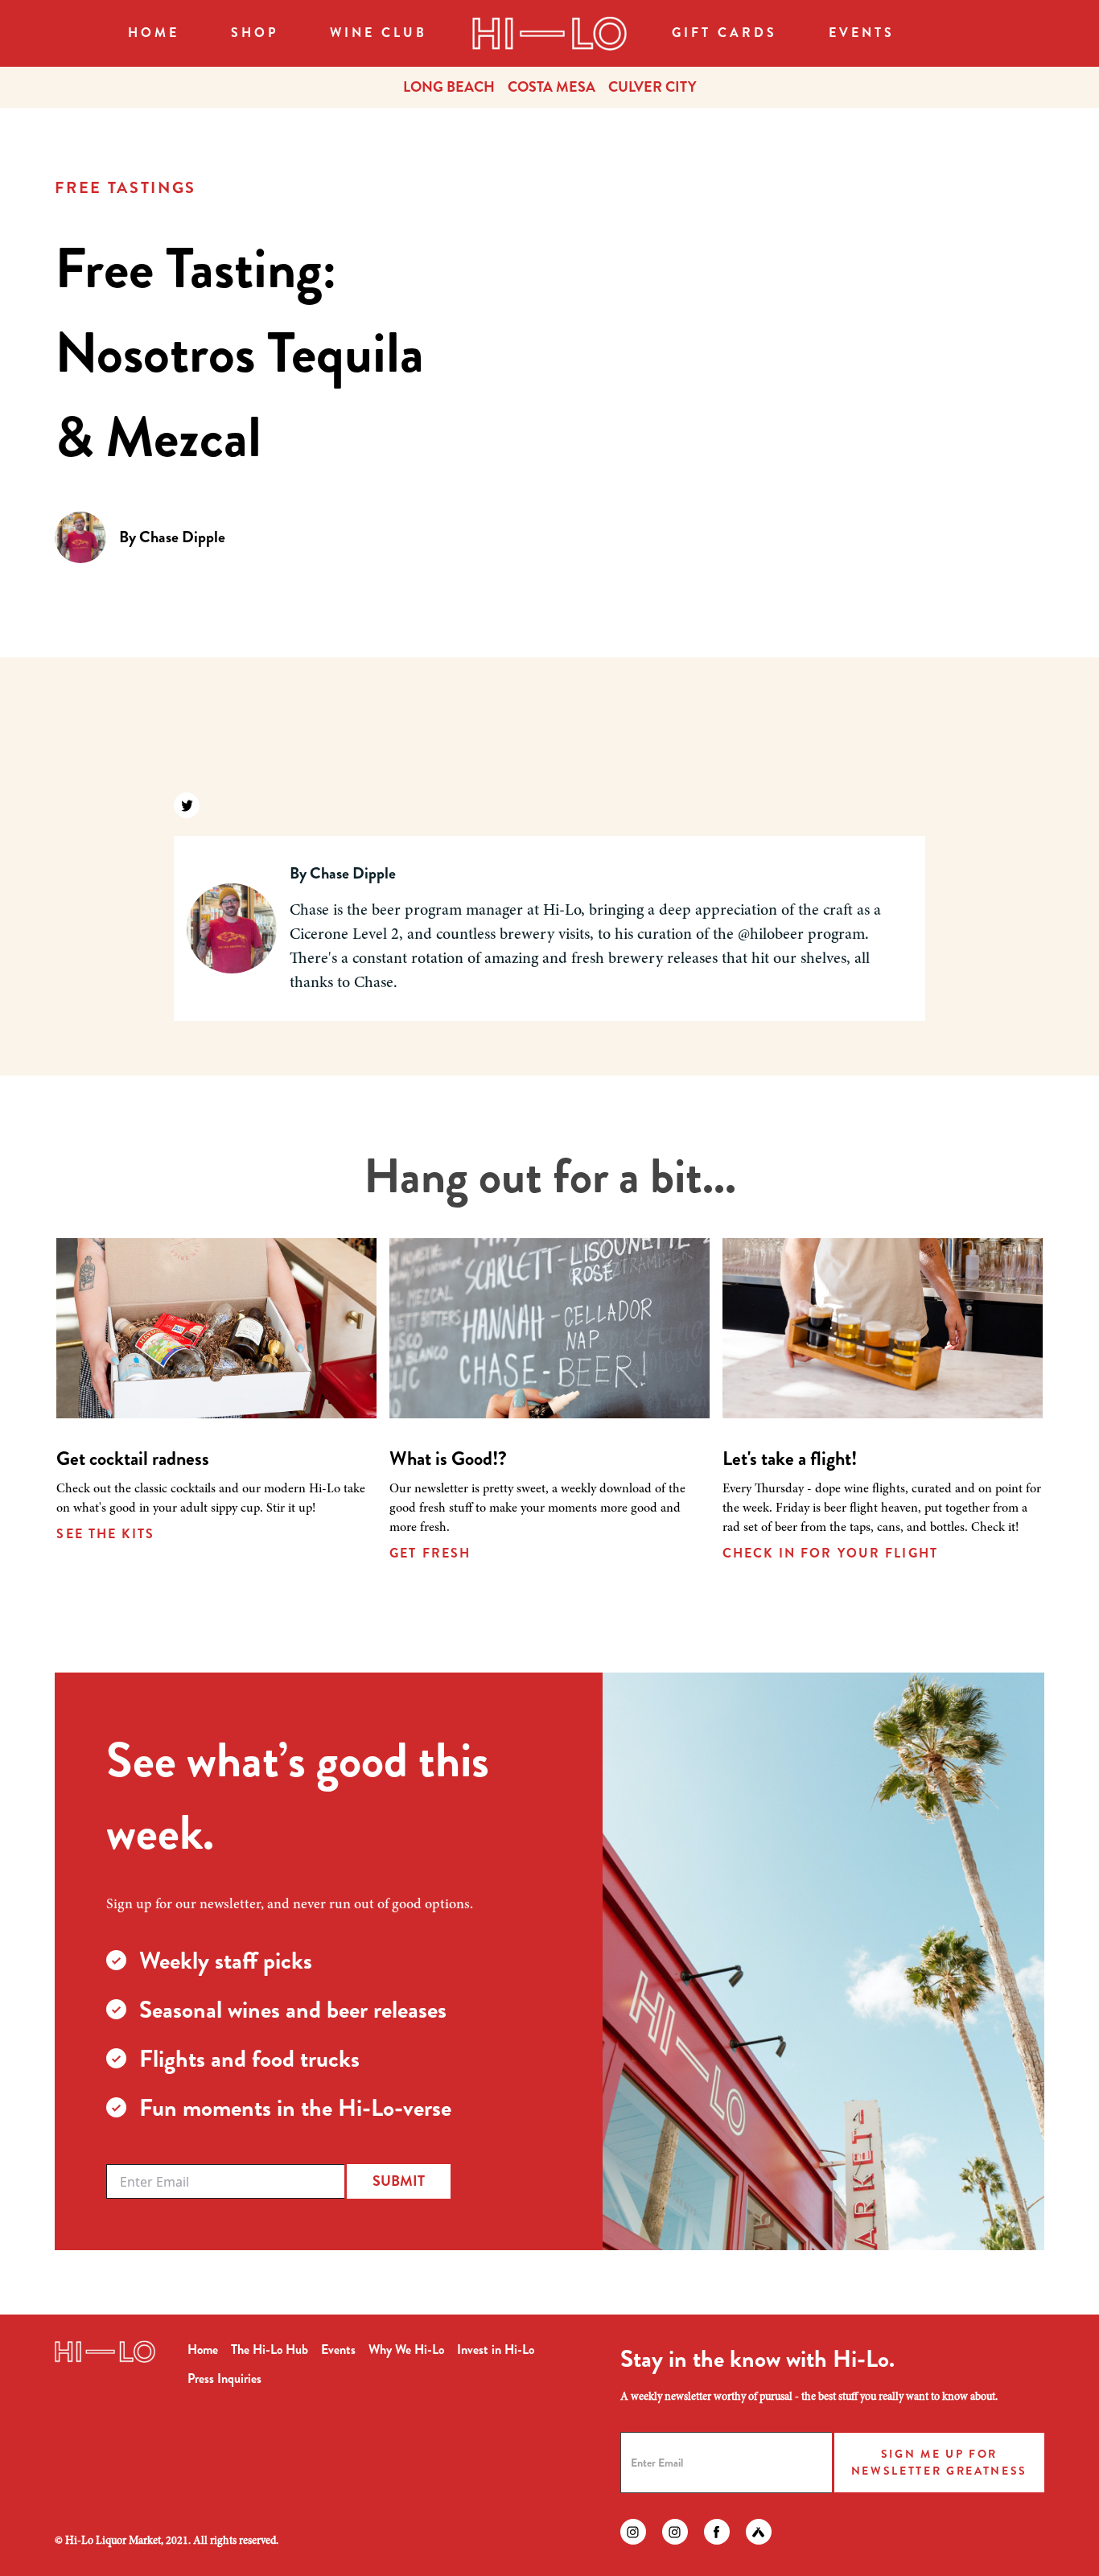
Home (154, 33)
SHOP (255, 33)
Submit (399, 2181)
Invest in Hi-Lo (496, 2350)
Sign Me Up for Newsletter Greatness (939, 2462)
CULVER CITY (652, 87)
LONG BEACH (449, 87)
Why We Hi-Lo (406, 2350)
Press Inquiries (224, 2378)
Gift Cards (724, 33)
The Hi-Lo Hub (270, 2350)
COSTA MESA (552, 87)
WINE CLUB (379, 33)
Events (862, 33)
